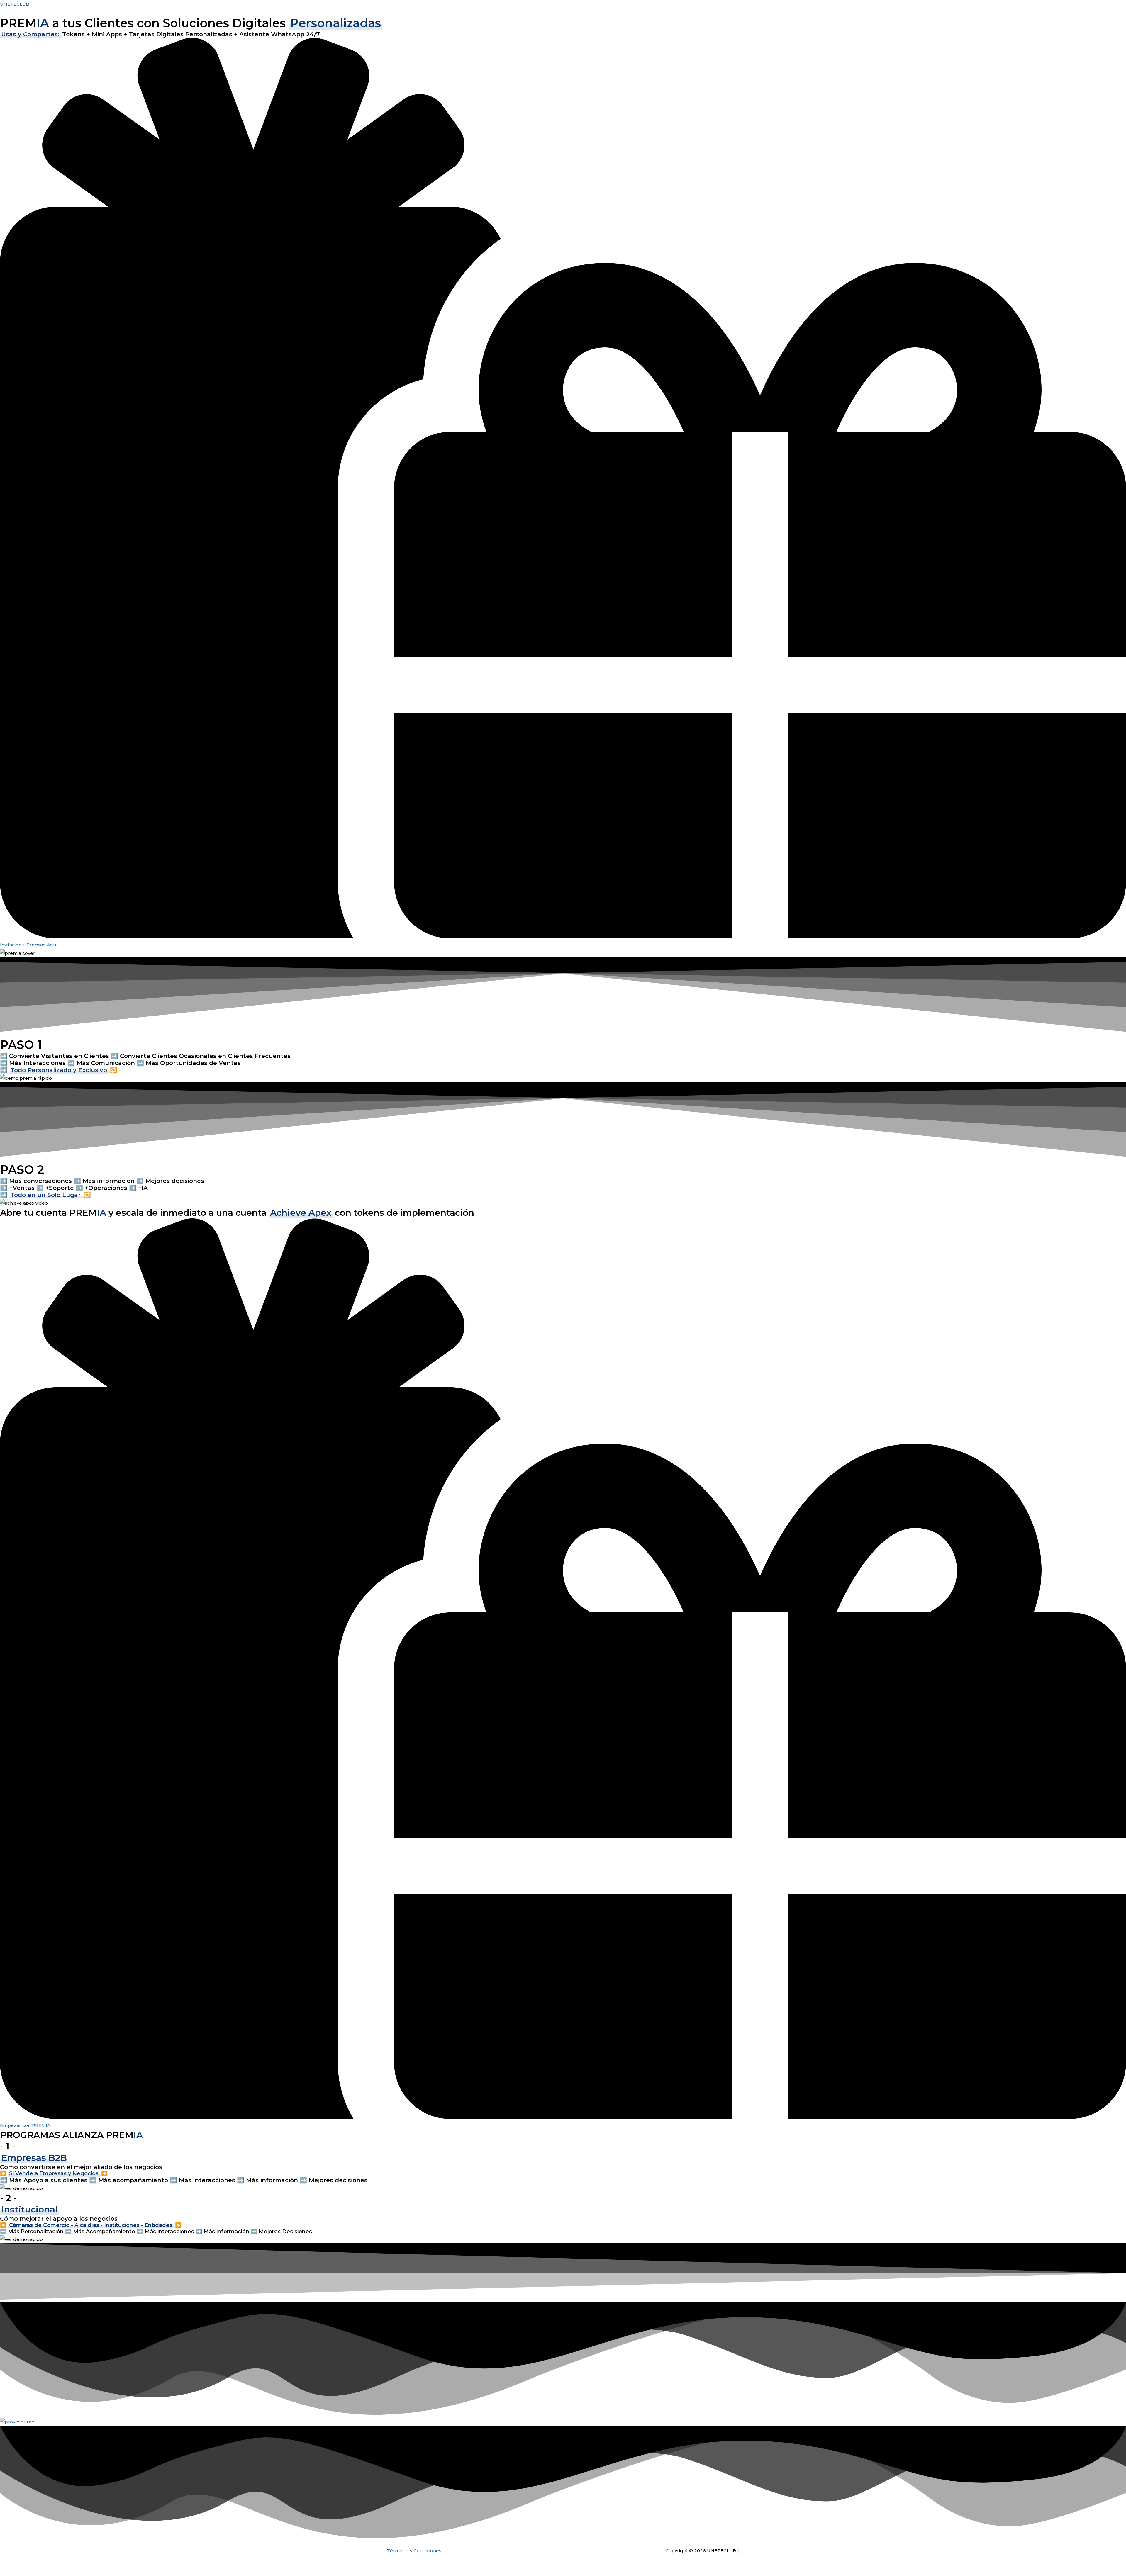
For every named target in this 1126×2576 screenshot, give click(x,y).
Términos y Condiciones (414, 2551)
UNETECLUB (15, 4)
